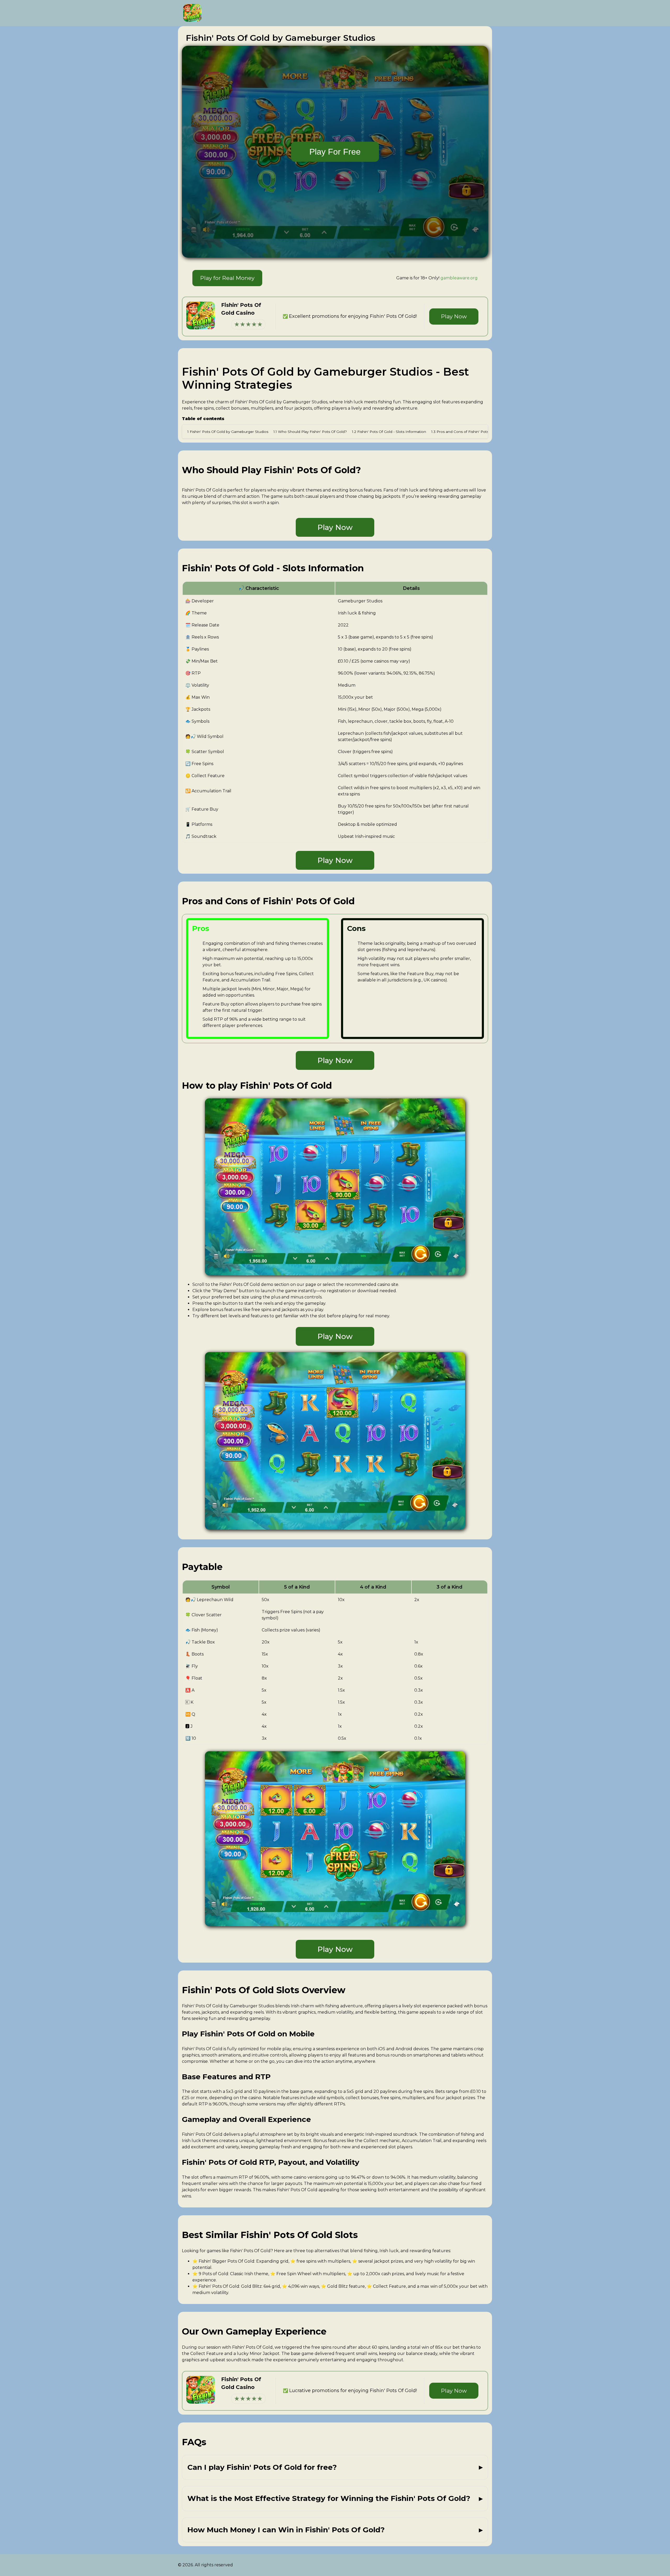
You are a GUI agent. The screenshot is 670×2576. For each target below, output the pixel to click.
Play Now (454, 316)
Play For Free (335, 152)
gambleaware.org (459, 278)
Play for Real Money (227, 278)
